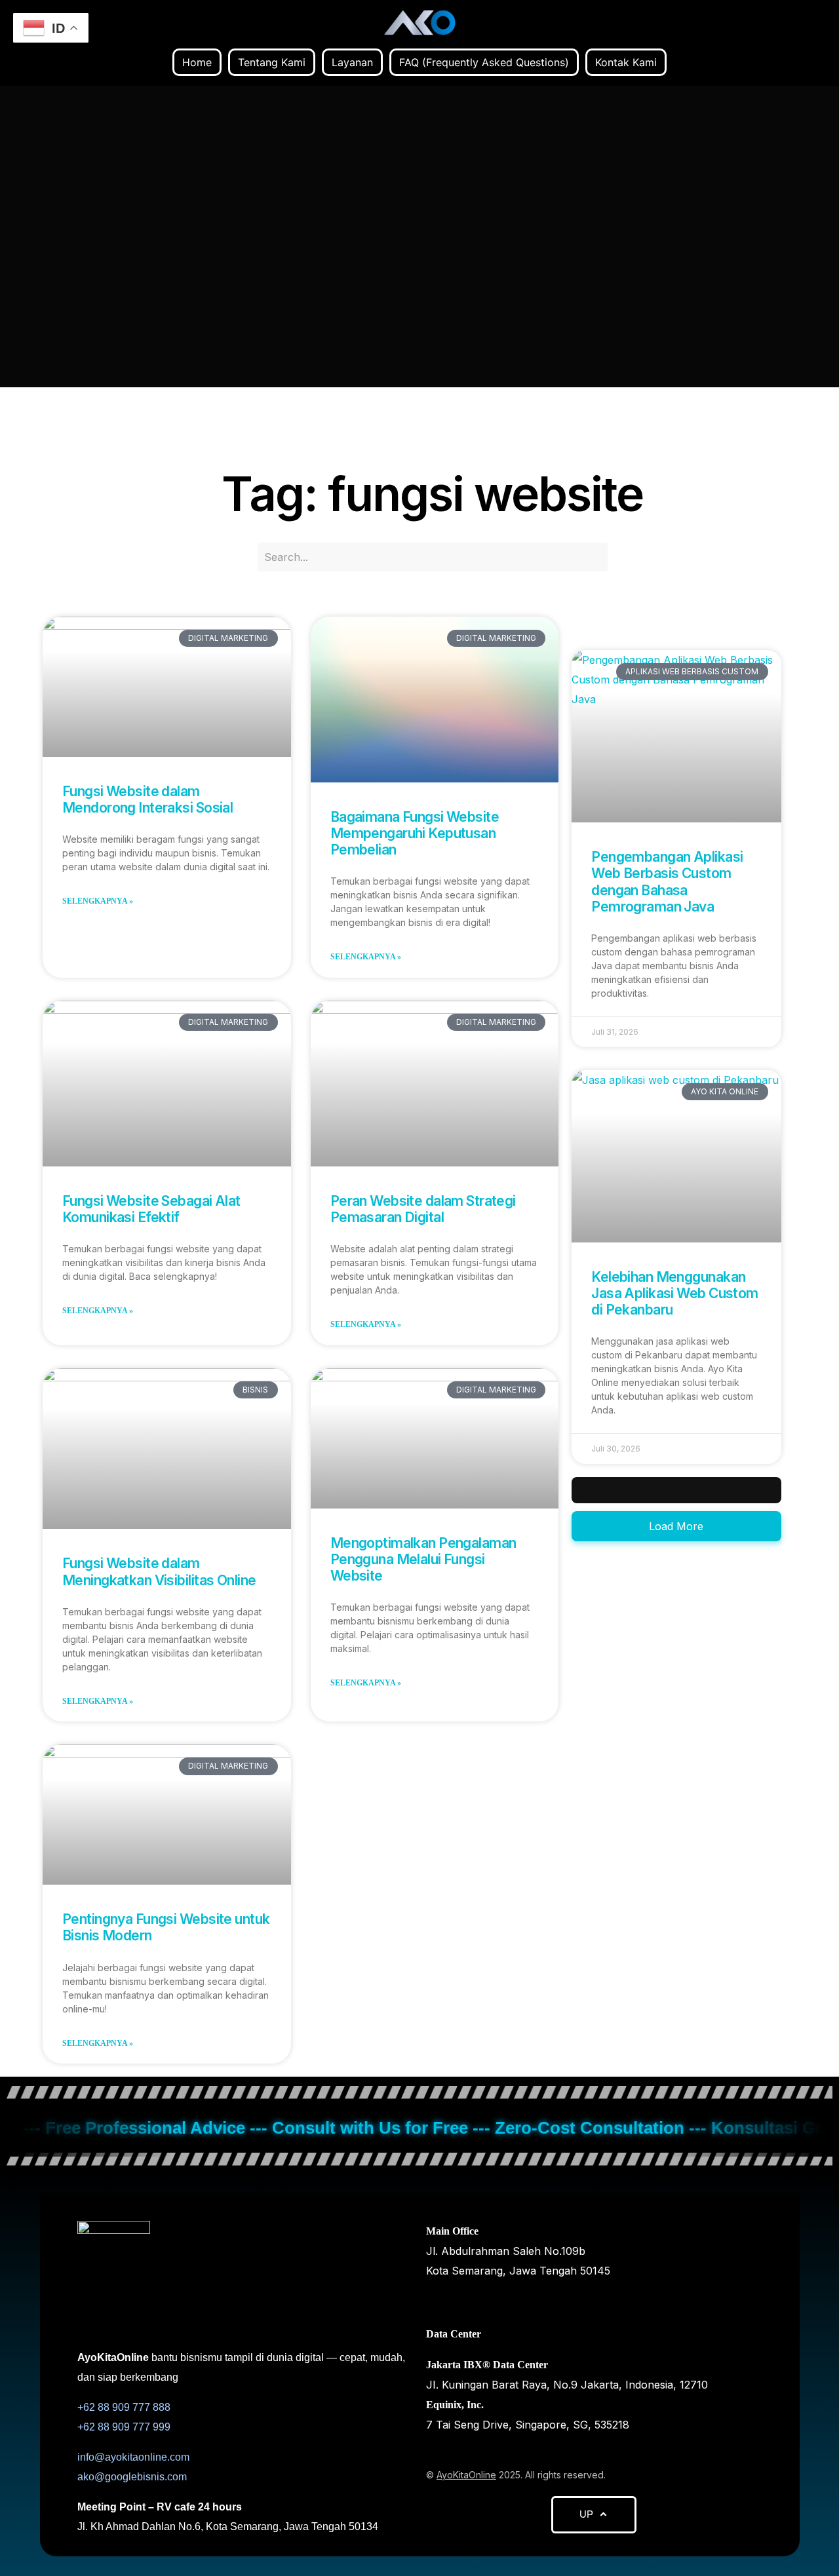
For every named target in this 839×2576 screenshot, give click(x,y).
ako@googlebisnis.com (132, 2477)
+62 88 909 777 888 (124, 2407)
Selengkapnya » (98, 901)
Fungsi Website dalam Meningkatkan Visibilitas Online (159, 1571)
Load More (676, 1526)
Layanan (352, 62)
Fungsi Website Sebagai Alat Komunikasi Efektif (151, 1209)
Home (197, 62)
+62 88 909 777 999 (124, 2427)
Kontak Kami (626, 62)
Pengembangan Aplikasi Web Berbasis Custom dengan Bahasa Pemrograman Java (667, 882)
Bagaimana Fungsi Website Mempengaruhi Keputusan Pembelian (415, 833)
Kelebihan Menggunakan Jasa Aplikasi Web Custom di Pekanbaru (674, 1293)
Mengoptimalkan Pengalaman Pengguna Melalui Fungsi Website (423, 1559)
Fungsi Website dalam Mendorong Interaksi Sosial (147, 799)
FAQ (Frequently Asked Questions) (484, 62)
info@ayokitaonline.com (133, 2457)
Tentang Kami (272, 62)
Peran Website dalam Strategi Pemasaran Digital (423, 1209)
